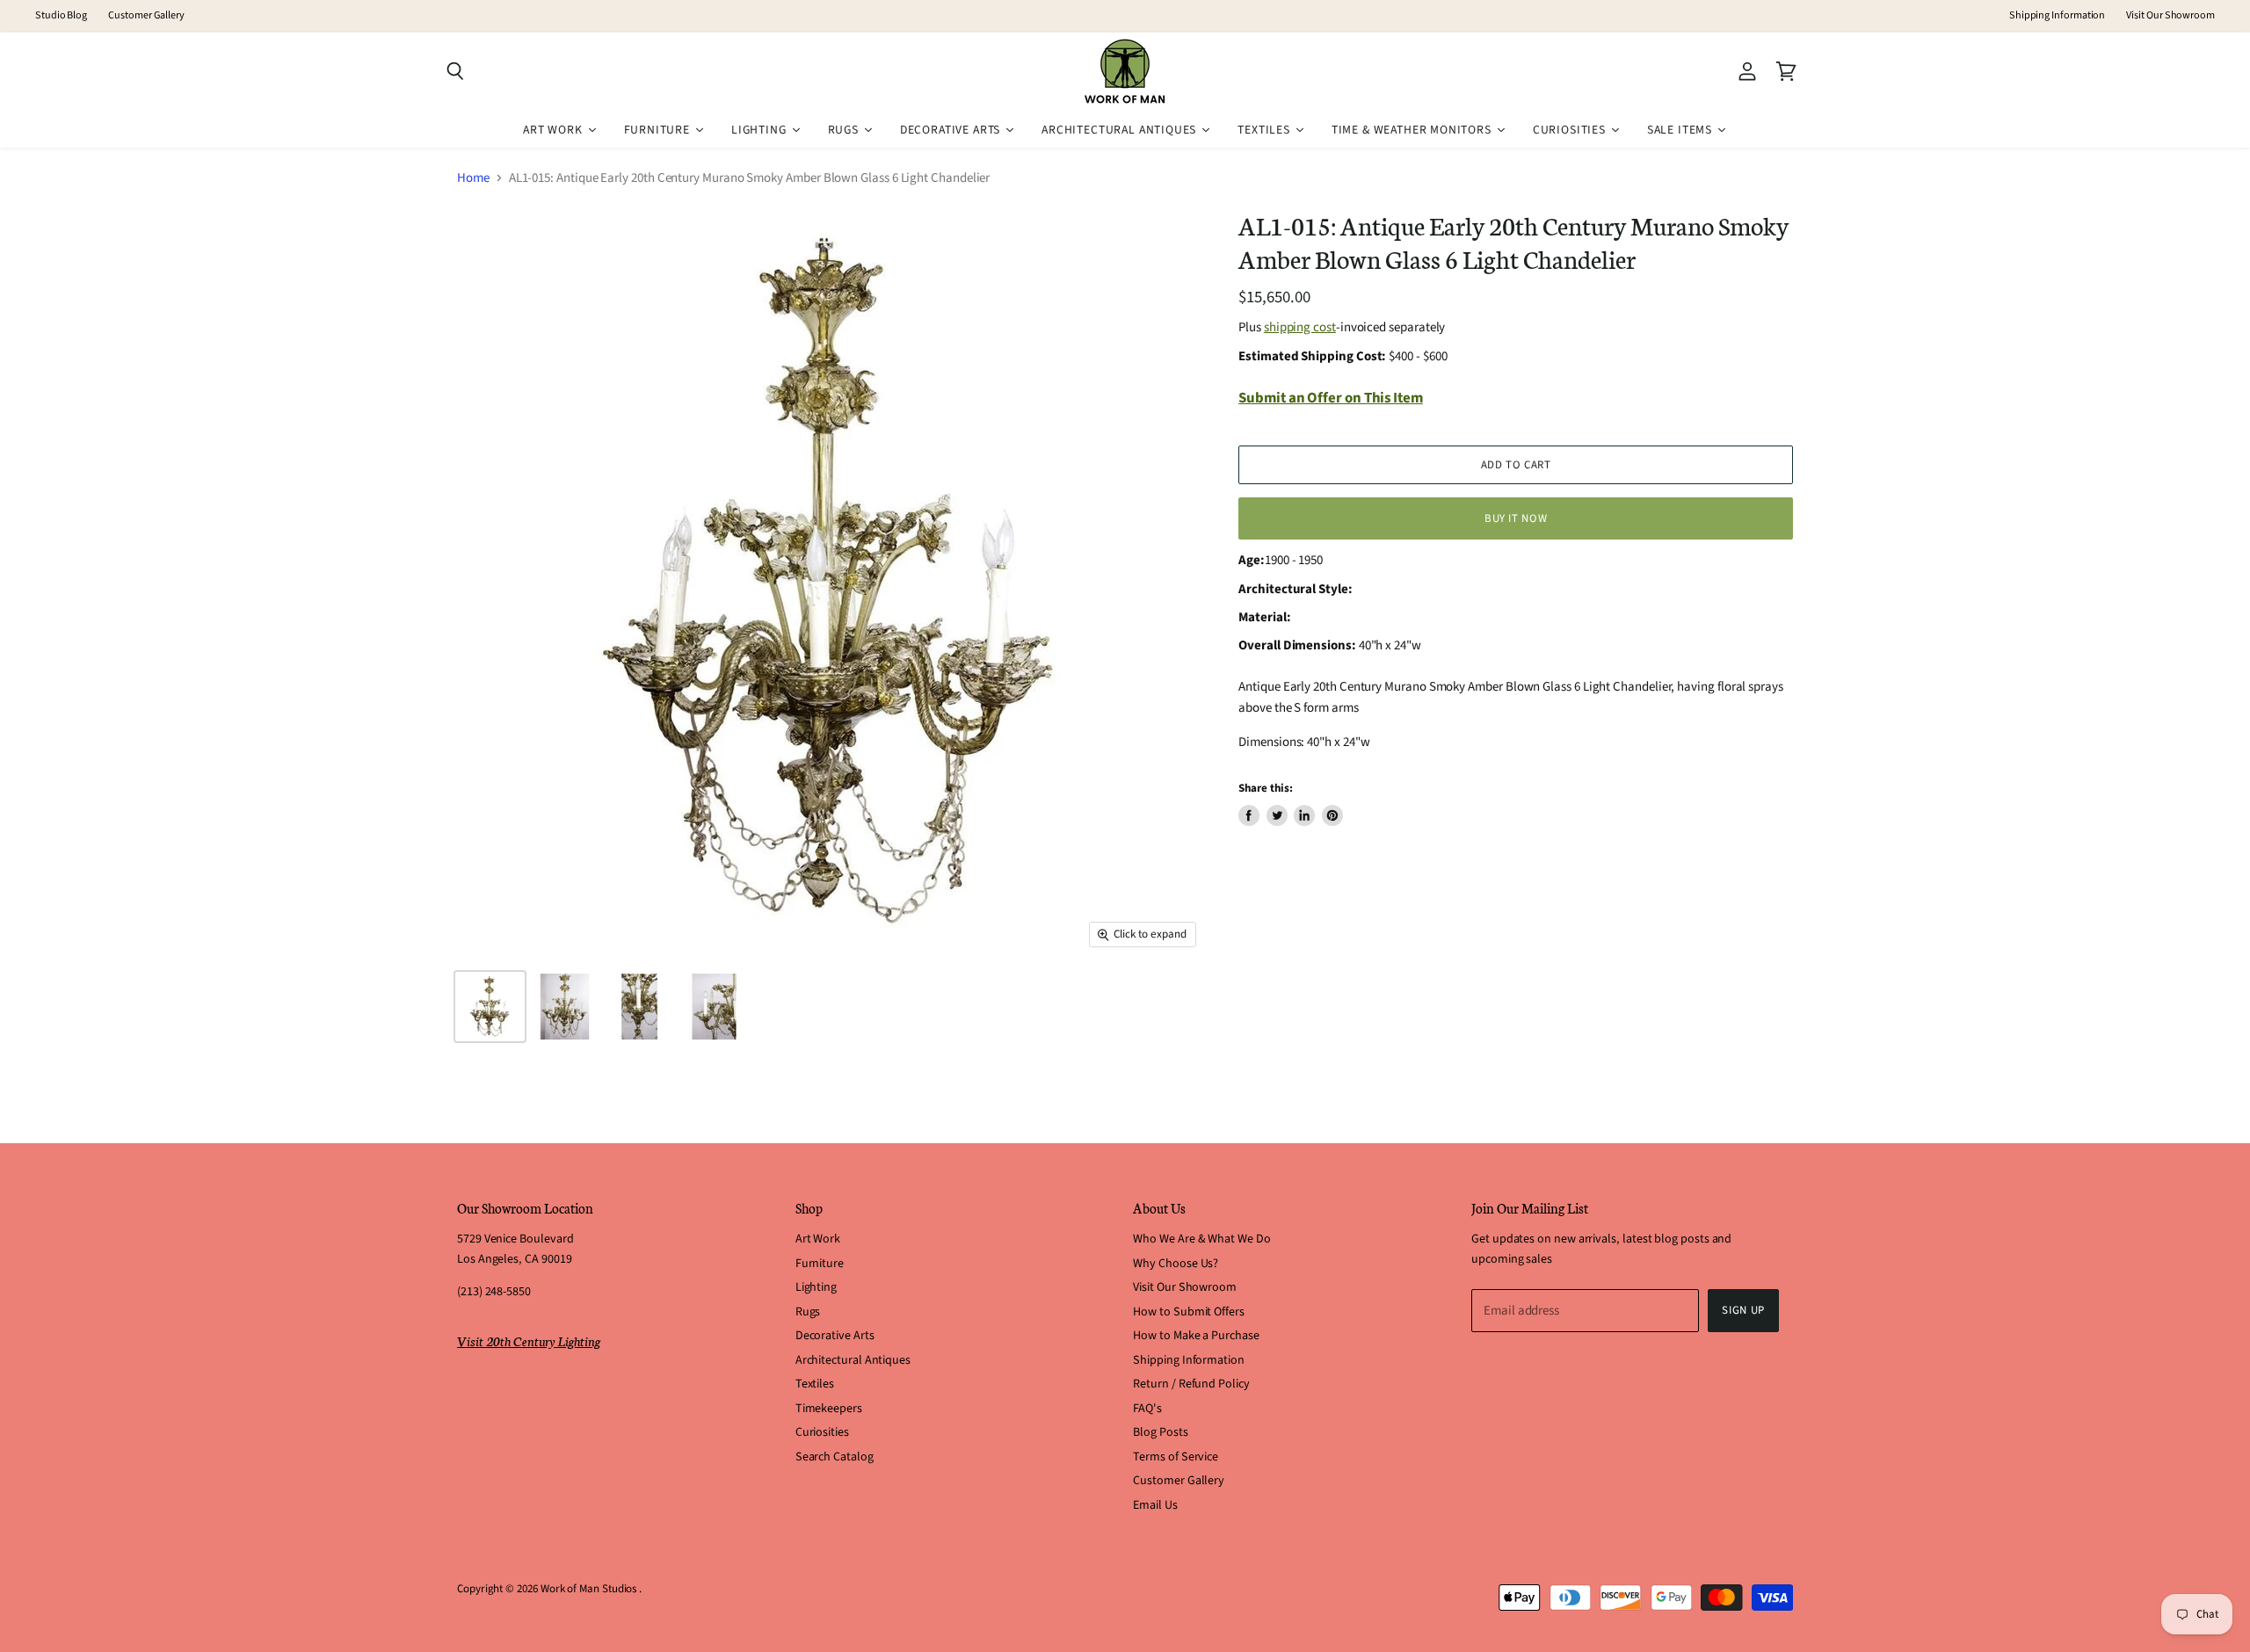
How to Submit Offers (1189, 1312)
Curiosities (822, 1432)
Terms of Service (1176, 1457)
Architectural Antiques (853, 1360)
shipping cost (1300, 327)
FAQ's (1147, 1409)
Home (473, 178)
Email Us (1155, 1505)
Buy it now (1516, 518)
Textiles (815, 1384)
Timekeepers (829, 1409)
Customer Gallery (146, 16)
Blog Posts (1160, 1432)
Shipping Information (2058, 16)
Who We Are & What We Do (1201, 1239)
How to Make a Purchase (1196, 1336)
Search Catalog (835, 1457)
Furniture (820, 1264)
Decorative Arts (835, 1336)
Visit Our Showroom (2170, 16)
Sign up (1743, 1310)
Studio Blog (61, 16)
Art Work (818, 1239)
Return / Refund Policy (1191, 1384)
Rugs (808, 1312)
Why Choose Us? (1176, 1264)
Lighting (816, 1287)
